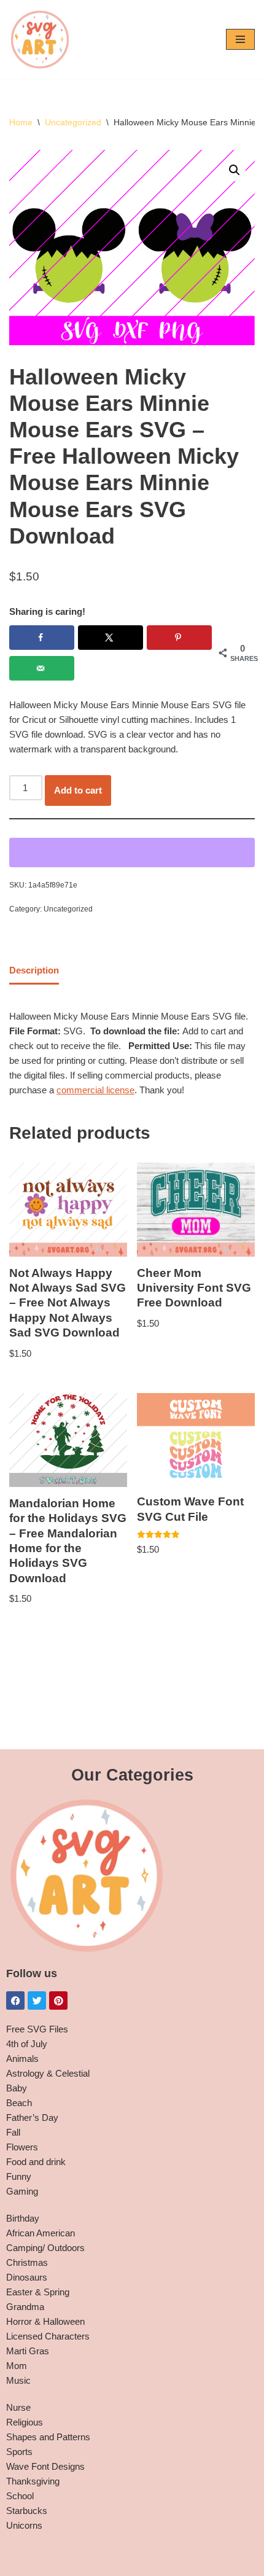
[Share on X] (111, 638)
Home (21, 122)
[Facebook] (15, 2000)
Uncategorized (73, 122)
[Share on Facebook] (42, 638)
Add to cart (78, 790)
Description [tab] (34, 970)
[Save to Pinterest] (179, 638)
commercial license (95, 1090)
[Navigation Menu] (240, 39)
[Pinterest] (58, 2000)
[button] (235, 170)
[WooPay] (132, 853)
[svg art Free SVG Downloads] (40, 39)
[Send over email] (42, 668)
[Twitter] (37, 2000)
